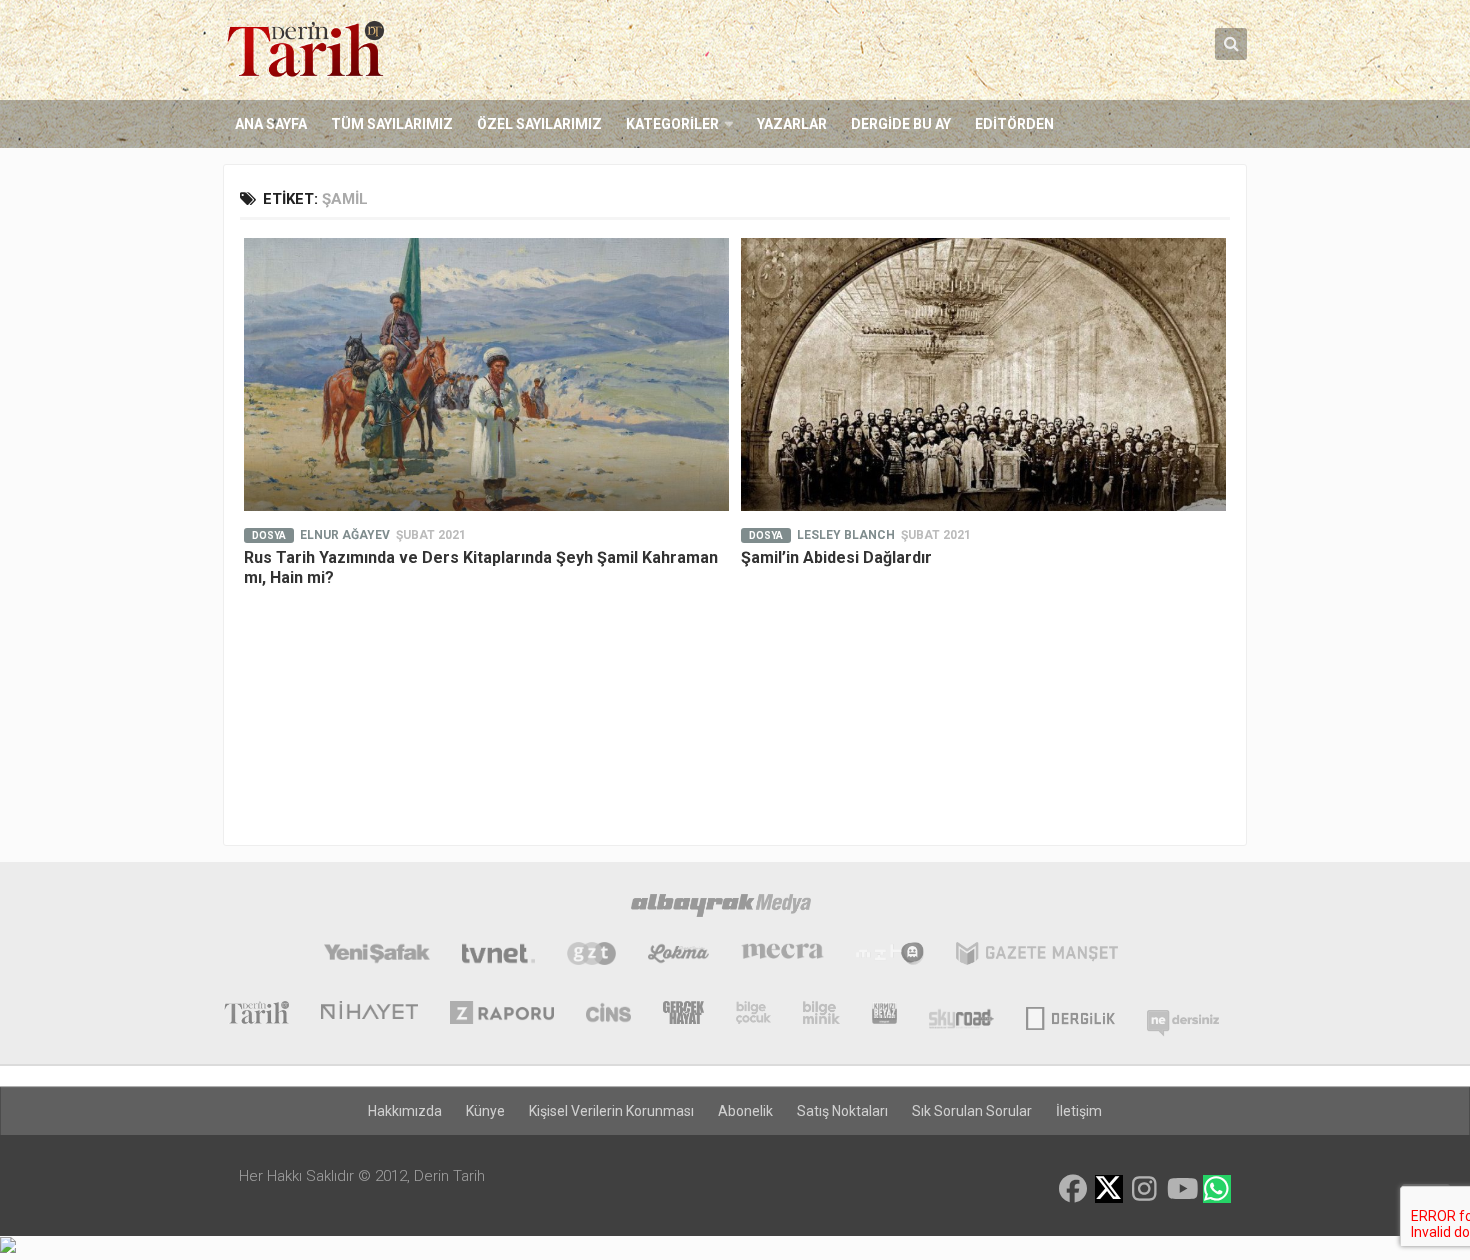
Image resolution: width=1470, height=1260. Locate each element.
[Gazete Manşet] (1037, 956)
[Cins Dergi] (608, 1015)
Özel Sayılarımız (539, 124)
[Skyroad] (961, 1015)
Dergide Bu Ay (901, 124)
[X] (1109, 1190)
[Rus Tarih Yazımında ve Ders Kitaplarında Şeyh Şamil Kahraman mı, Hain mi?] (486, 374)
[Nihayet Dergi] (369, 1015)
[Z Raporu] (502, 1015)
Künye (485, 1111)
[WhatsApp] (1217, 1189)
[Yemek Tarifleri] (678, 956)
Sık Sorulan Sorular (972, 1111)
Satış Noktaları (842, 1111)
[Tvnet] (498, 956)
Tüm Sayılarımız (392, 124)
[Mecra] (783, 956)
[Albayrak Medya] (721, 908)
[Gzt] (591, 956)
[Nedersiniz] (1183, 1015)
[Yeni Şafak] (376, 956)
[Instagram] (1145, 1189)
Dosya (269, 535)
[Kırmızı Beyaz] (884, 1015)
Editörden (1014, 124)
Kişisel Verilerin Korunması (611, 1111)
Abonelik (745, 1111)
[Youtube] (1181, 1189)
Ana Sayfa (271, 124)
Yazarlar (792, 124)
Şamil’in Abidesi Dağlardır (836, 557)
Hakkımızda (405, 1111)
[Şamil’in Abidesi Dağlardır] (983, 374)
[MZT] (889, 956)
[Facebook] (1073, 1189)
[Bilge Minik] (821, 1015)
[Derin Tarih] (256, 1015)
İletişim (1079, 1111)
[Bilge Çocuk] (753, 1015)
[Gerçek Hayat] (683, 1015)
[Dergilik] (1070, 1015)
